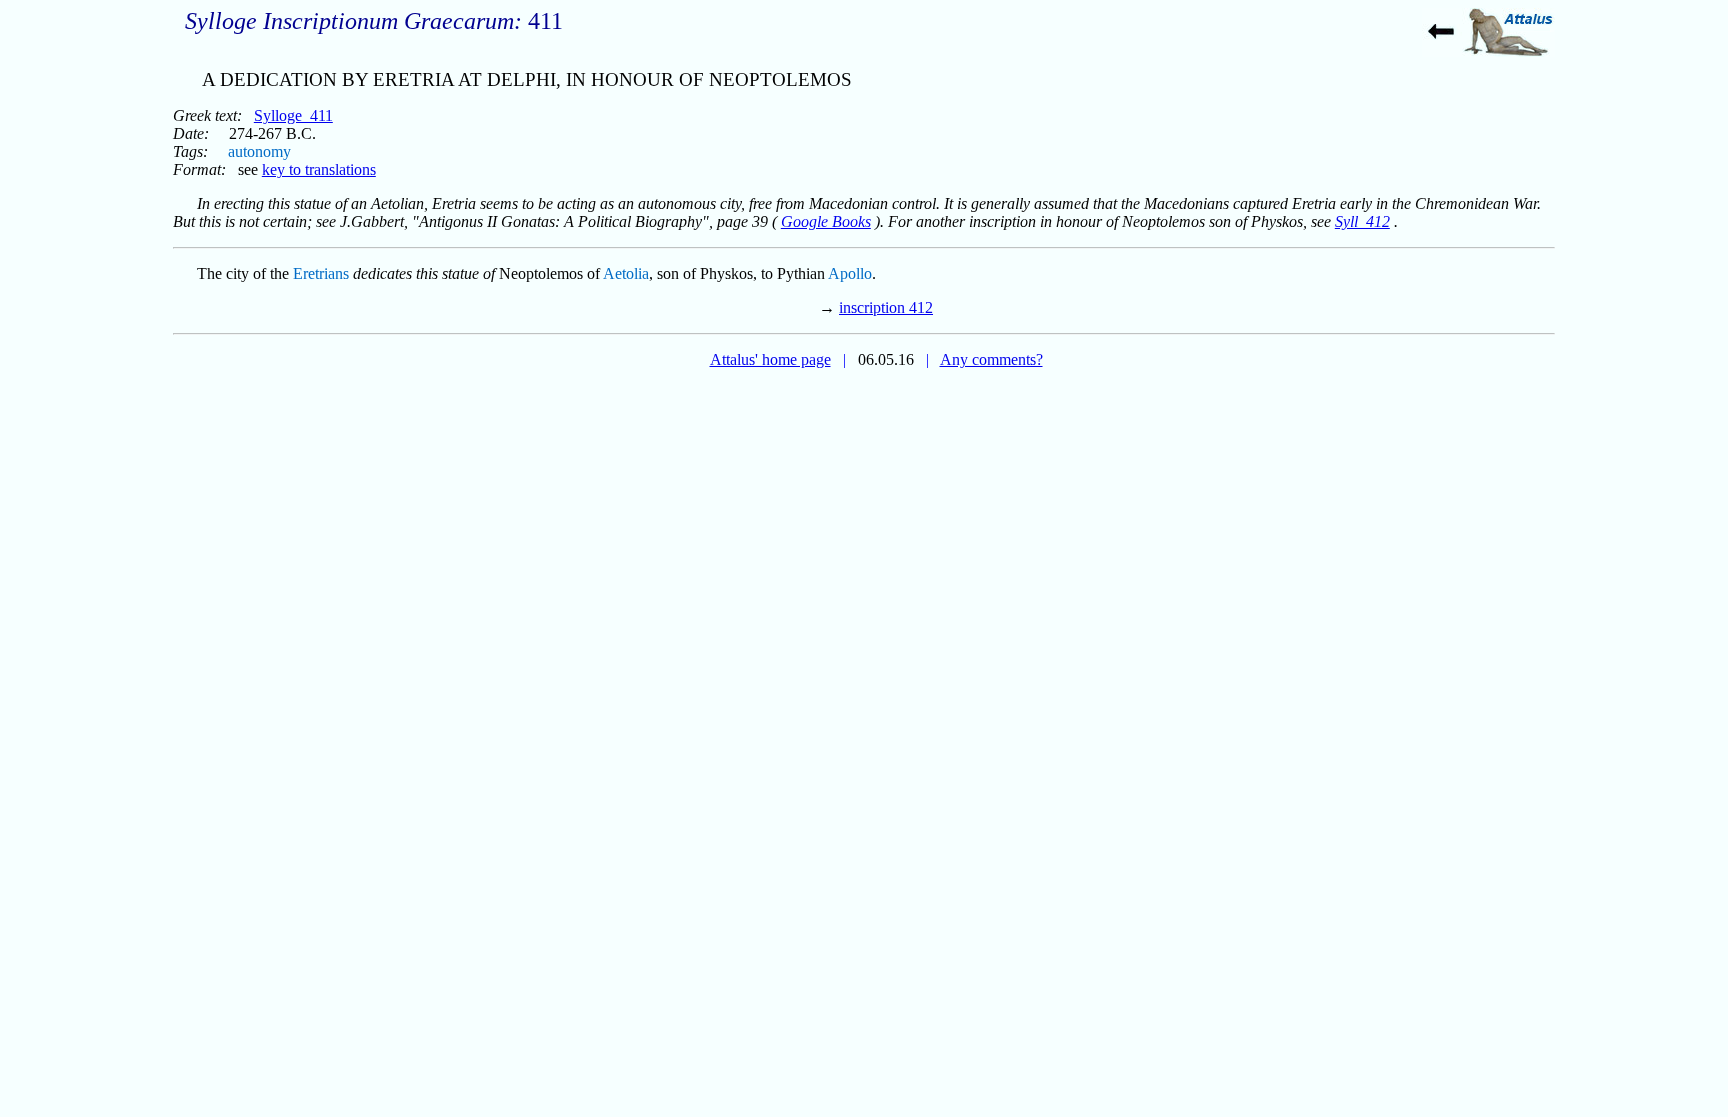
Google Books (826, 221)
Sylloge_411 (293, 115)
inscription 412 (886, 307)
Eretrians (321, 273)
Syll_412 (1362, 221)
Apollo (850, 273)
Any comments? (991, 359)
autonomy (259, 151)
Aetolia (626, 273)
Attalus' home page (770, 359)
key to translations (319, 169)
